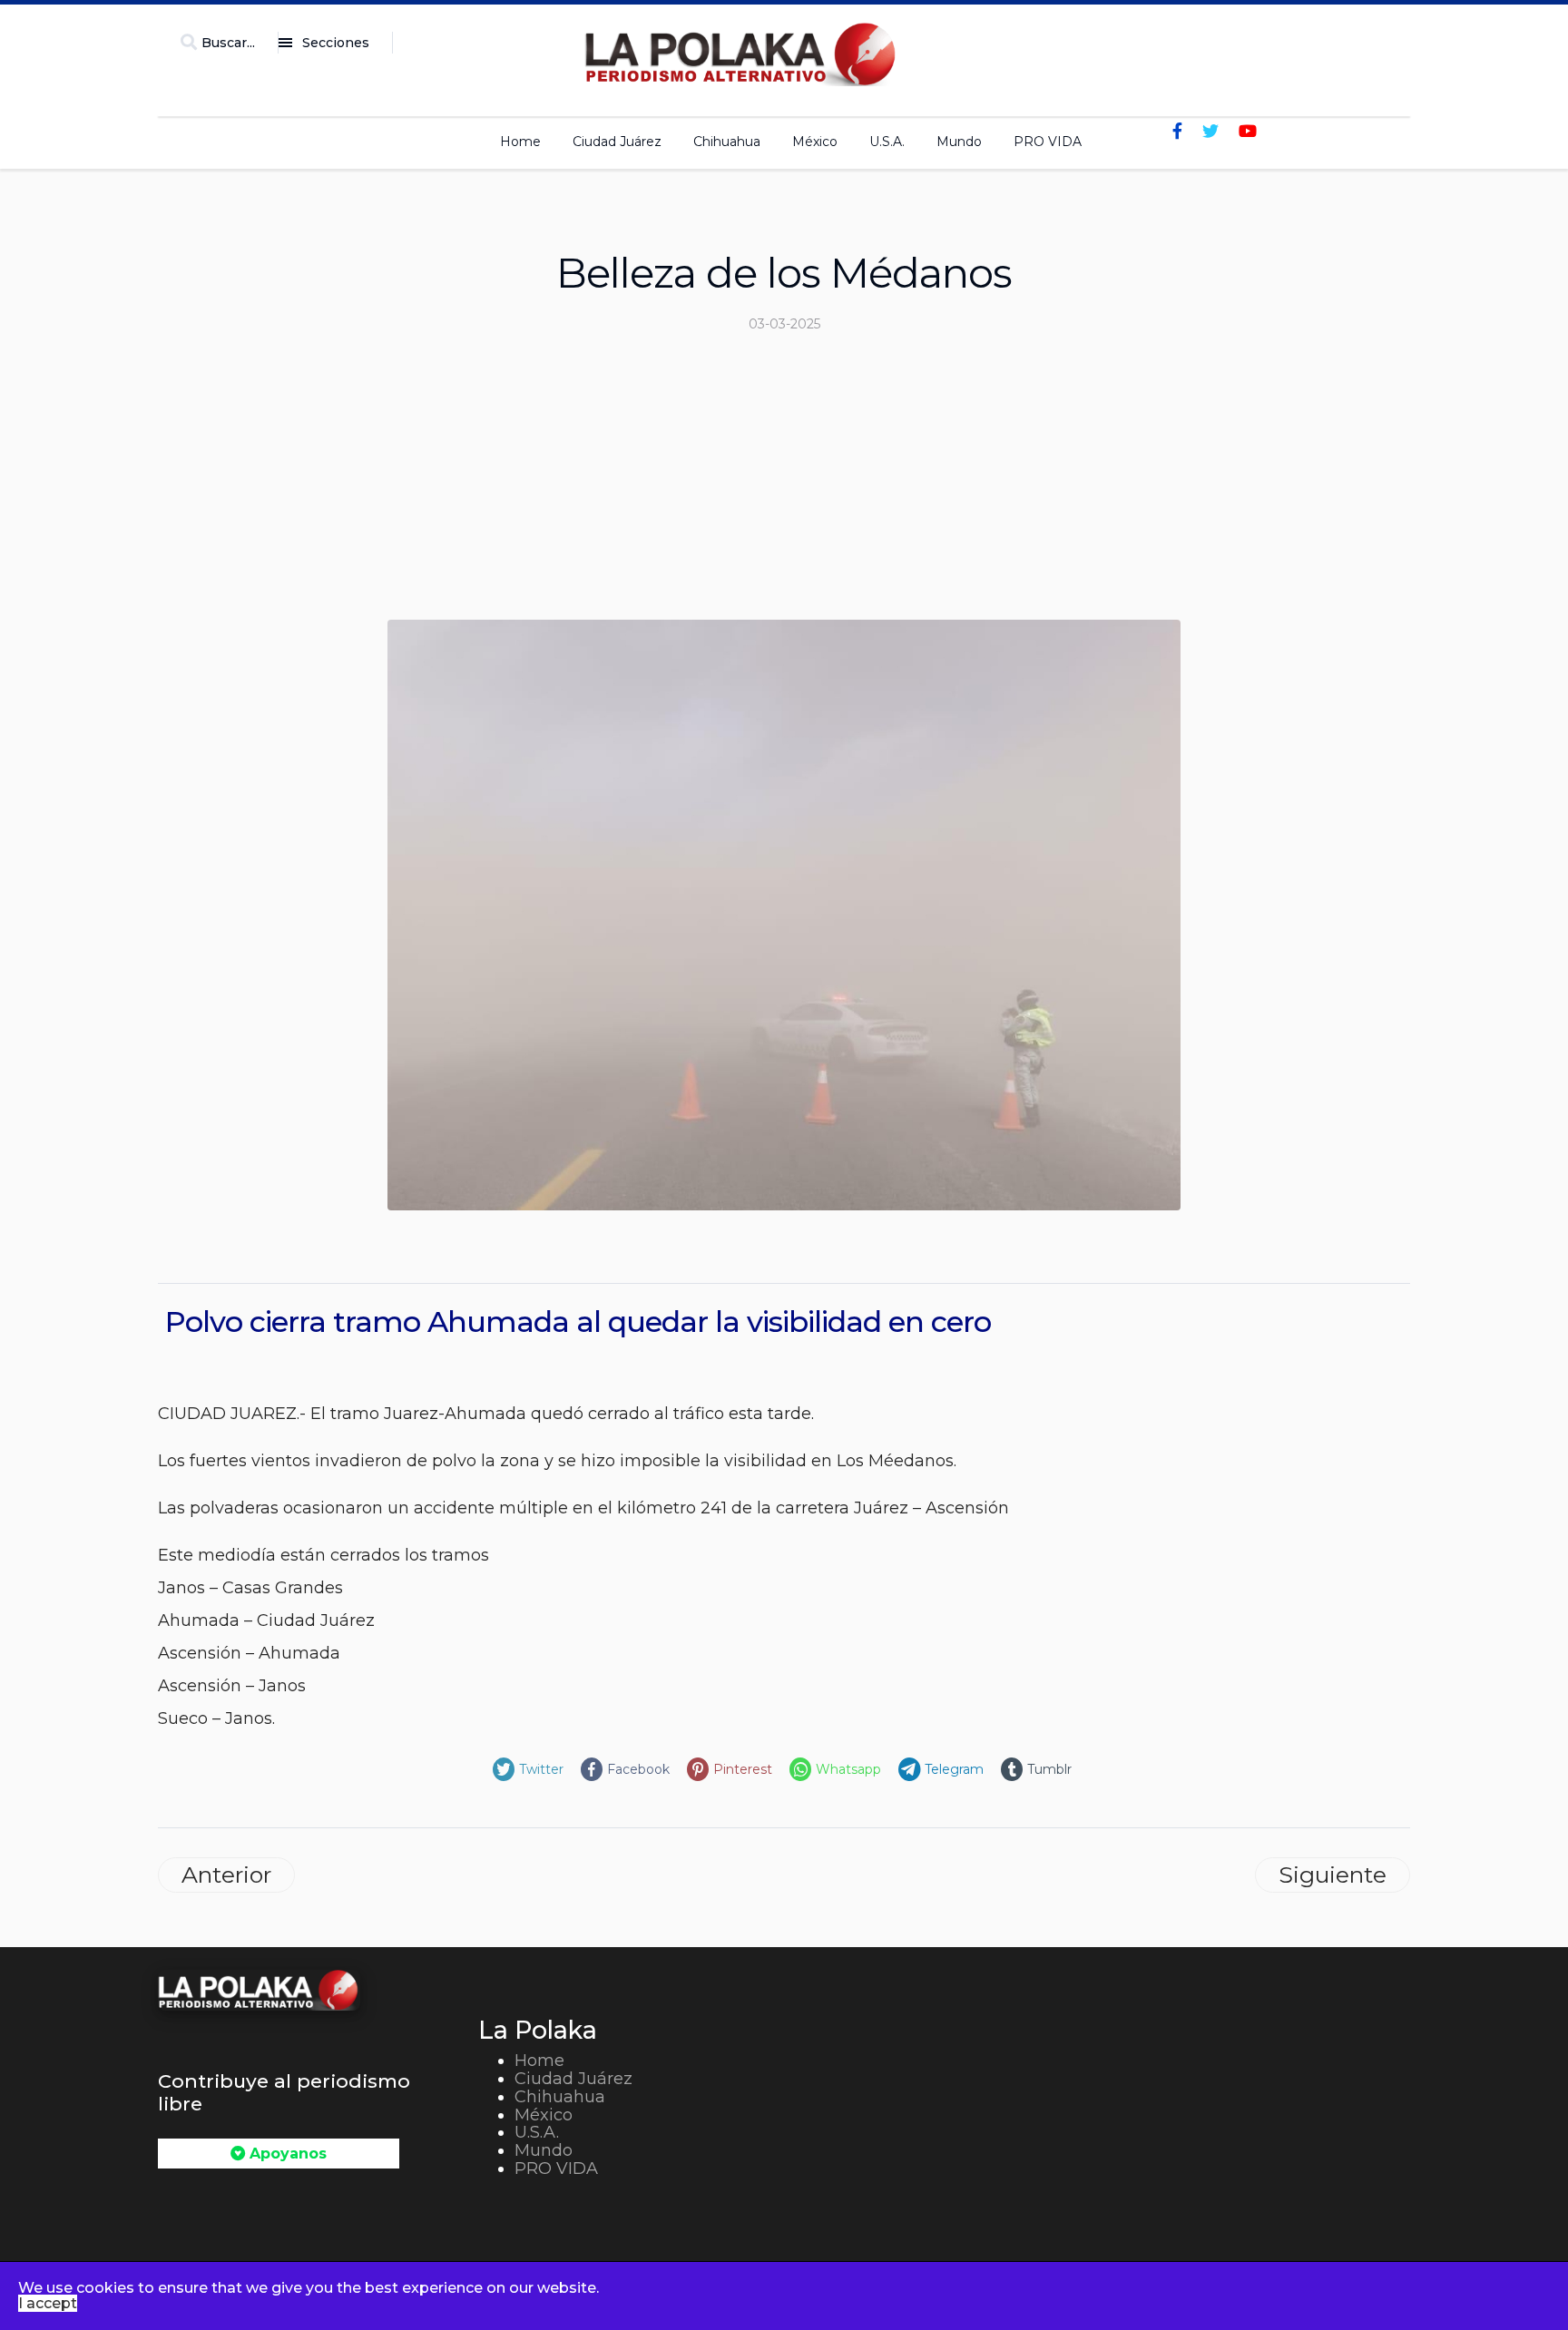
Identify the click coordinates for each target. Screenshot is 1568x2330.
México (815, 142)
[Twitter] (1210, 132)
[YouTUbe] (1248, 132)
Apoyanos (286, 2154)
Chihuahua (727, 142)
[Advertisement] (784, 484)
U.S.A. (887, 142)
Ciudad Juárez (617, 142)
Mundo (959, 142)
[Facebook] (1177, 132)
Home (520, 142)
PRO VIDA (1048, 142)
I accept (48, 2303)
